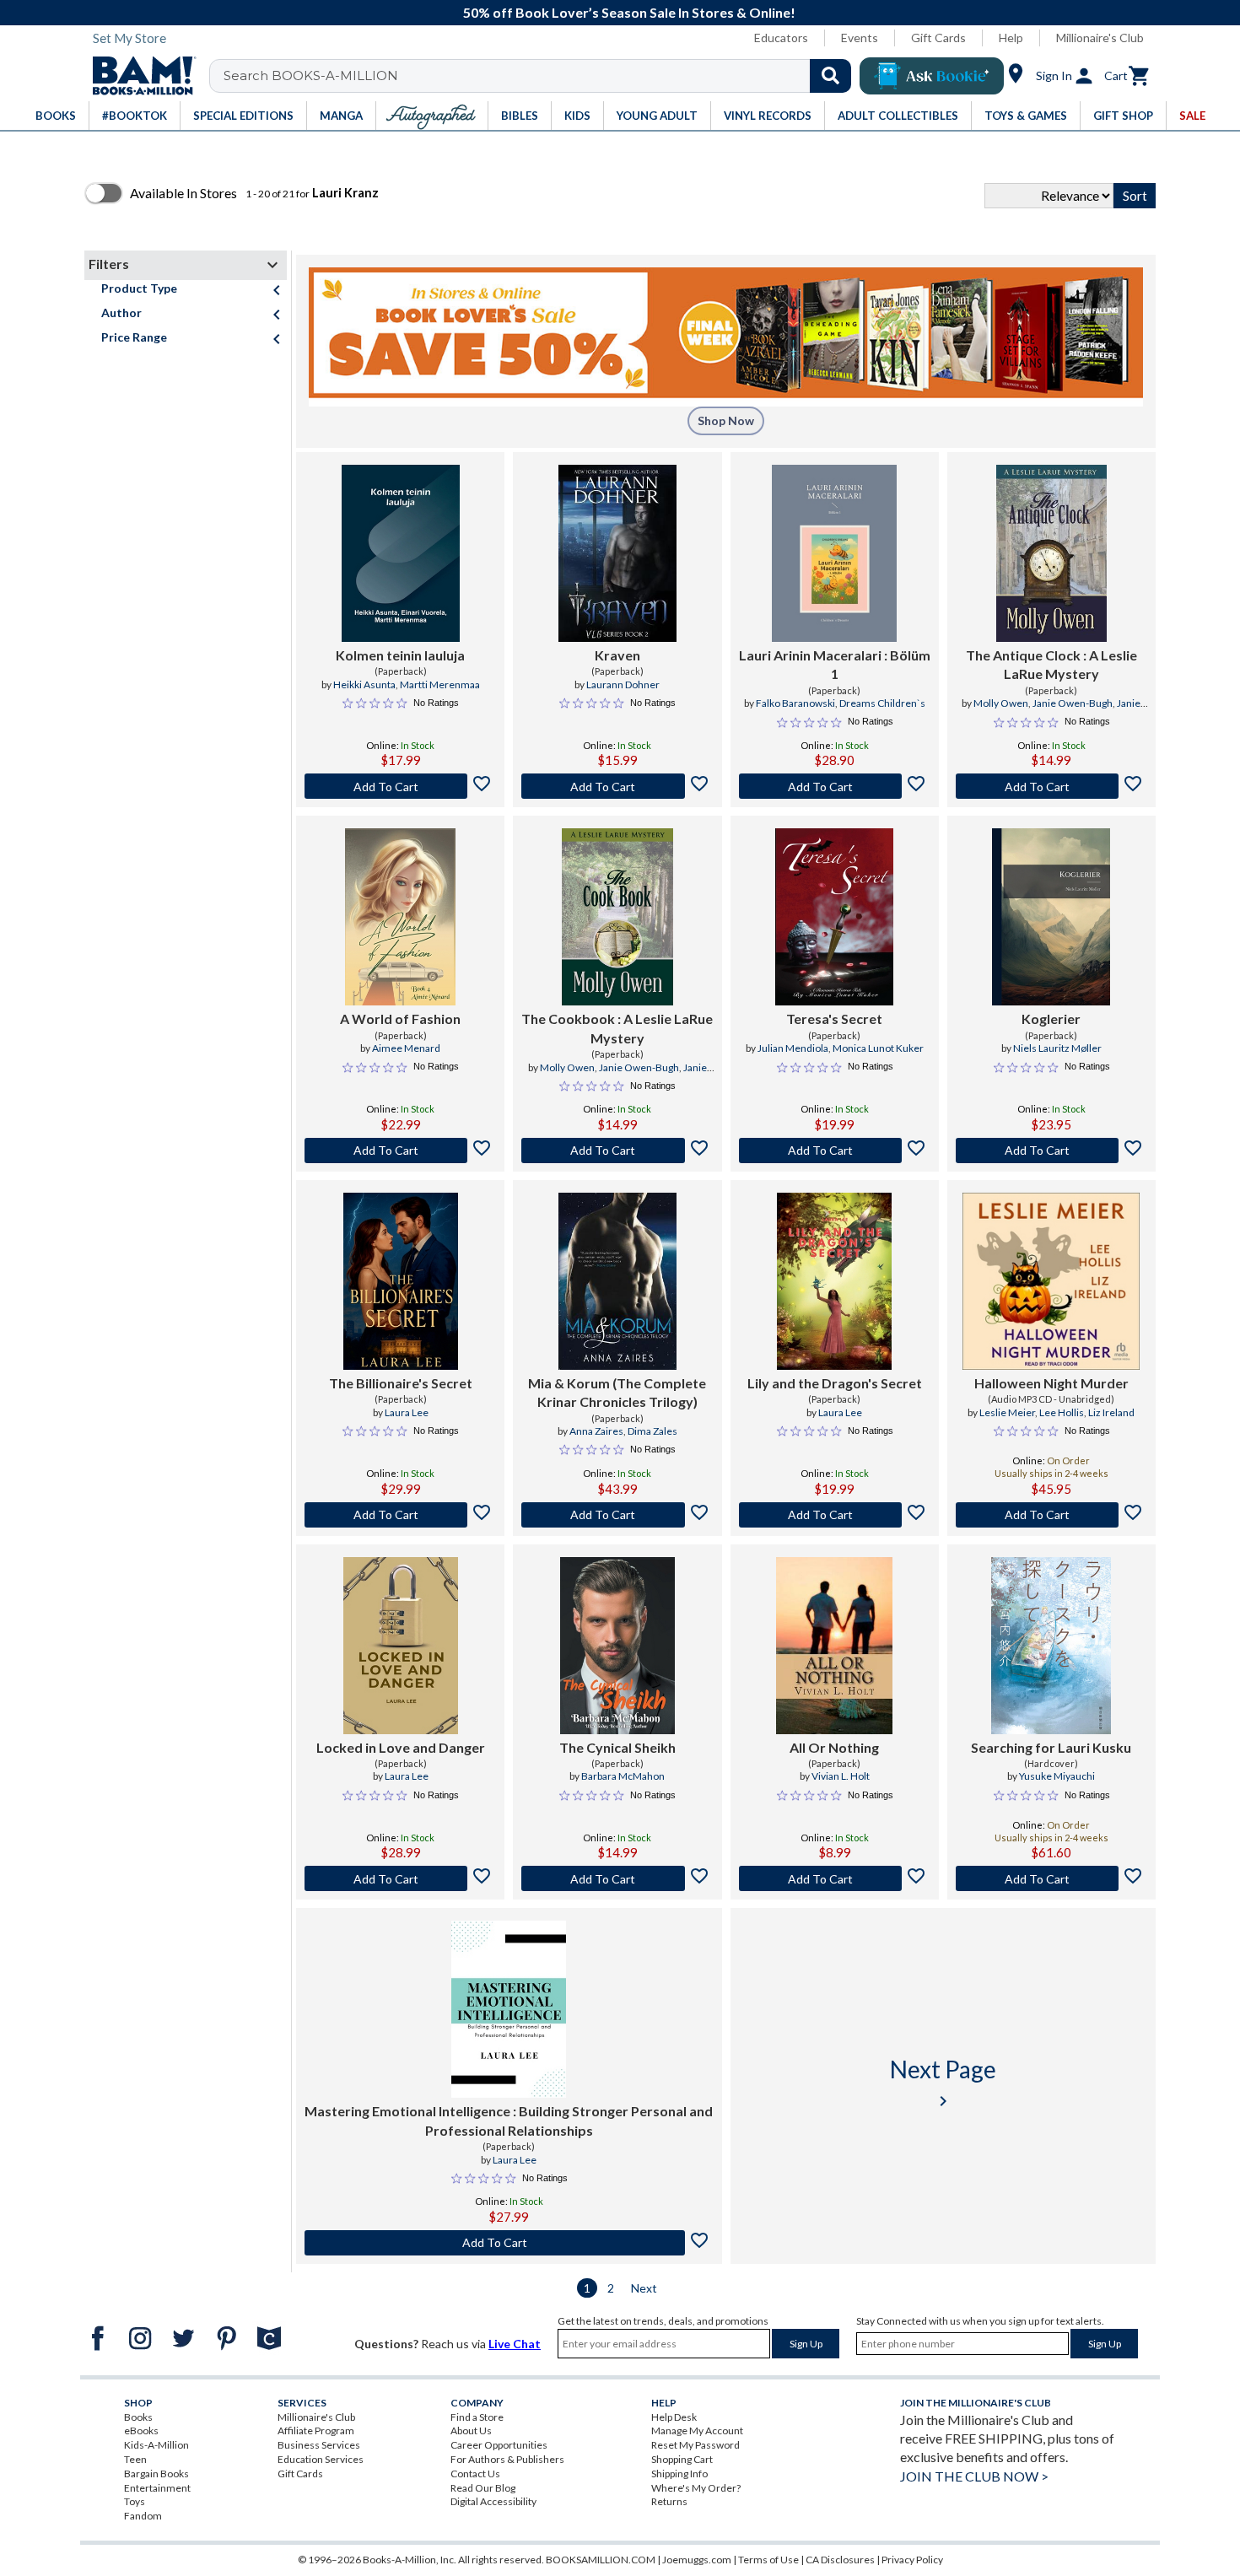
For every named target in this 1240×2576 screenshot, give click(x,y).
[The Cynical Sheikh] (617, 1646)
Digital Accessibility (493, 2501)
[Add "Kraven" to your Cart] (617, 786)
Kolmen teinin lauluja (400, 655)
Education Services (321, 2459)
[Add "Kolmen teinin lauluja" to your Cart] (400, 786)
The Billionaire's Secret (401, 1383)
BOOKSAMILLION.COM (601, 2560)
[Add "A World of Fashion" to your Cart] (400, 1151)
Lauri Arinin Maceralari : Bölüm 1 (835, 664)
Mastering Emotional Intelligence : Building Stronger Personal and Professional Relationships (509, 2120)
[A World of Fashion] (400, 917)
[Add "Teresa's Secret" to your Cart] (835, 1151)
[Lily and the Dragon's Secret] (834, 1281)
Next (644, 2288)
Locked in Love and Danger (401, 1747)
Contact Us (475, 2474)
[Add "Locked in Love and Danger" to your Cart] (400, 1878)
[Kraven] (617, 553)
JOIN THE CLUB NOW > (974, 2476)
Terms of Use (768, 2560)
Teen (135, 2459)
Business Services (319, 2445)
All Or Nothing (834, 1747)
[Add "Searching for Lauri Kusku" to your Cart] (1051, 1878)
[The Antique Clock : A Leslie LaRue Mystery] (1051, 553)
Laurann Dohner (623, 684)
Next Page (943, 2083)
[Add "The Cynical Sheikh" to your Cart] (617, 1878)
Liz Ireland (1111, 1412)
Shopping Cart (682, 2459)
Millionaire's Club (1100, 38)
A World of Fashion (400, 1019)
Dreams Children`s (882, 703)
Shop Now (726, 420)
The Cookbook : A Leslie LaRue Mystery (617, 1028)
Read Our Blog (483, 2488)
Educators (781, 38)
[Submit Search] (830, 76)
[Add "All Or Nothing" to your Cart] (835, 1878)
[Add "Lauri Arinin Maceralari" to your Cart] (835, 786)
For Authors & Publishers (507, 2459)
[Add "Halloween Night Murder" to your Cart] (1051, 1515)
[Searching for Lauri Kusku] (1051, 1646)
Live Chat (515, 2344)
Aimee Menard (406, 1048)
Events (860, 38)
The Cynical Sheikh (617, 1747)
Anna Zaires (596, 1431)
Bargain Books (156, 2474)
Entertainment (157, 2488)
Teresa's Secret (834, 1019)
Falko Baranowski (795, 703)
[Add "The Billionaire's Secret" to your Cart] (400, 1515)
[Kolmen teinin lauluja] (401, 553)
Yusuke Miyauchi (1057, 1776)
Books (138, 2417)
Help (1011, 38)
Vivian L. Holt (841, 1776)
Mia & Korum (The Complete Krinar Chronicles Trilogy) (617, 1392)
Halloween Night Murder (1051, 1383)
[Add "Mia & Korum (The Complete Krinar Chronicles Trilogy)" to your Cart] (617, 1515)
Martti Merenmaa (440, 684)
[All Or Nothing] (834, 1646)
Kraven (617, 655)
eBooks (141, 2430)
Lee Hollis (1062, 1412)
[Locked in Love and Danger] (401, 1646)
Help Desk (674, 2417)
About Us (471, 2430)
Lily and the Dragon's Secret (835, 1383)
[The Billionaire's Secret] (401, 1281)
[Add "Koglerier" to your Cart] (1051, 1151)
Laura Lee (407, 1412)
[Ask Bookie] (932, 76)
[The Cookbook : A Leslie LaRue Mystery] (617, 917)
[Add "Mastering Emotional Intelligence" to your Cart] (509, 2243)
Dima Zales (652, 1431)
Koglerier (1051, 1019)
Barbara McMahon (623, 1776)
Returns (669, 2501)
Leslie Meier (1007, 1412)
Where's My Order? (696, 2488)
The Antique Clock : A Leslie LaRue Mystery (1051, 664)
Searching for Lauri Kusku (1051, 1747)
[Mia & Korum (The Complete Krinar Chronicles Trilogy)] (617, 1281)
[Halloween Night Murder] (1051, 1281)
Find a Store (477, 2417)
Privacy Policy (912, 2560)
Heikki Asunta (364, 684)
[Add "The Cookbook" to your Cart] (617, 1151)
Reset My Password (695, 2445)
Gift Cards (938, 38)
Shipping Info (679, 2474)
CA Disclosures (840, 2560)
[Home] (138, 76)
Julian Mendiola (793, 1048)
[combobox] (541, 76)
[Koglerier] (1051, 917)
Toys (135, 2501)
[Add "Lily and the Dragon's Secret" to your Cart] (835, 1515)
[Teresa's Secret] (834, 917)
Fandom (143, 2516)
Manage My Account (697, 2430)
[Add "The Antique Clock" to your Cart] (1051, 786)
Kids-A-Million (156, 2445)
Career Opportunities (499, 2445)
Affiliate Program (316, 2430)
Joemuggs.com (697, 2560)
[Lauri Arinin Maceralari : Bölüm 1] (835, 553)
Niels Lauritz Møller (1057, 1048)
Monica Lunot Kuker (878, 1048)
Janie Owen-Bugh (1073, 703)
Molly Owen (1001, 703)
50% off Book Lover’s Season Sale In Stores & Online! (629, 12)
